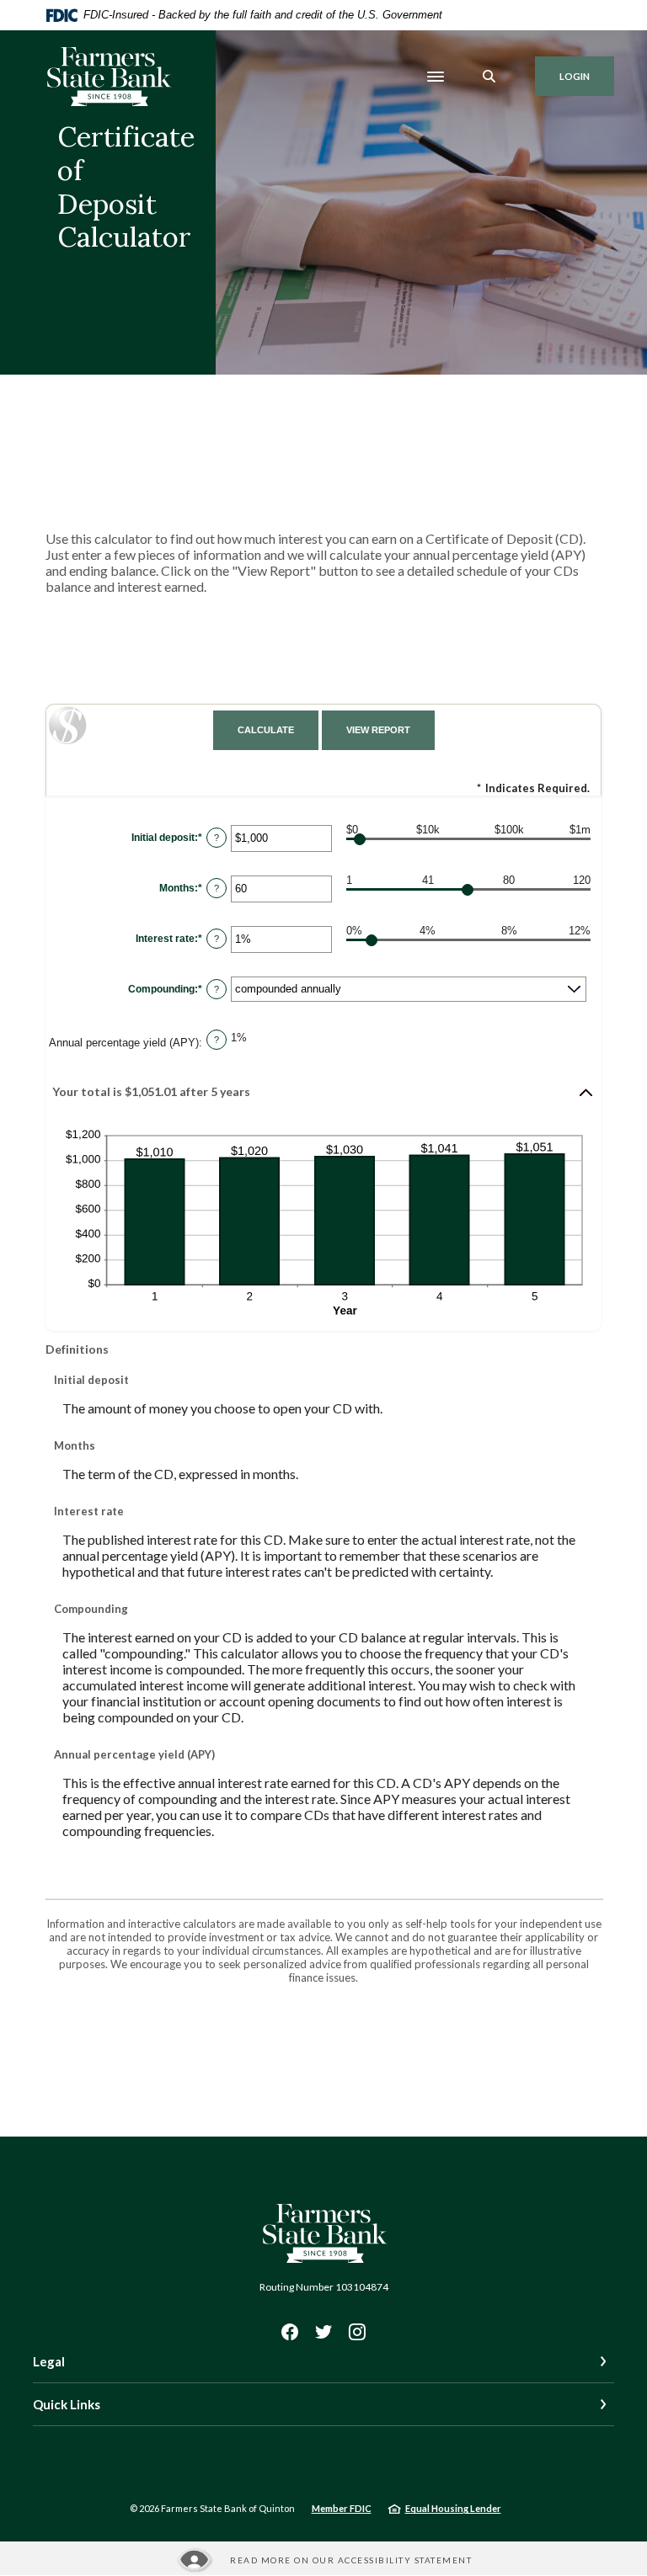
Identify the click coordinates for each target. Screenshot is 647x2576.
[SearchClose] (489, 76)
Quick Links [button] (67, 2404)
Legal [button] (49, 2361)
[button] (323, 1093)
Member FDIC (342, 2508)
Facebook (290, 2332)
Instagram (357, 2332)
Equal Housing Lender (453, 2508)
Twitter (323, 2332)
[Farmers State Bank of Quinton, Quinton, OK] (108, 77)
